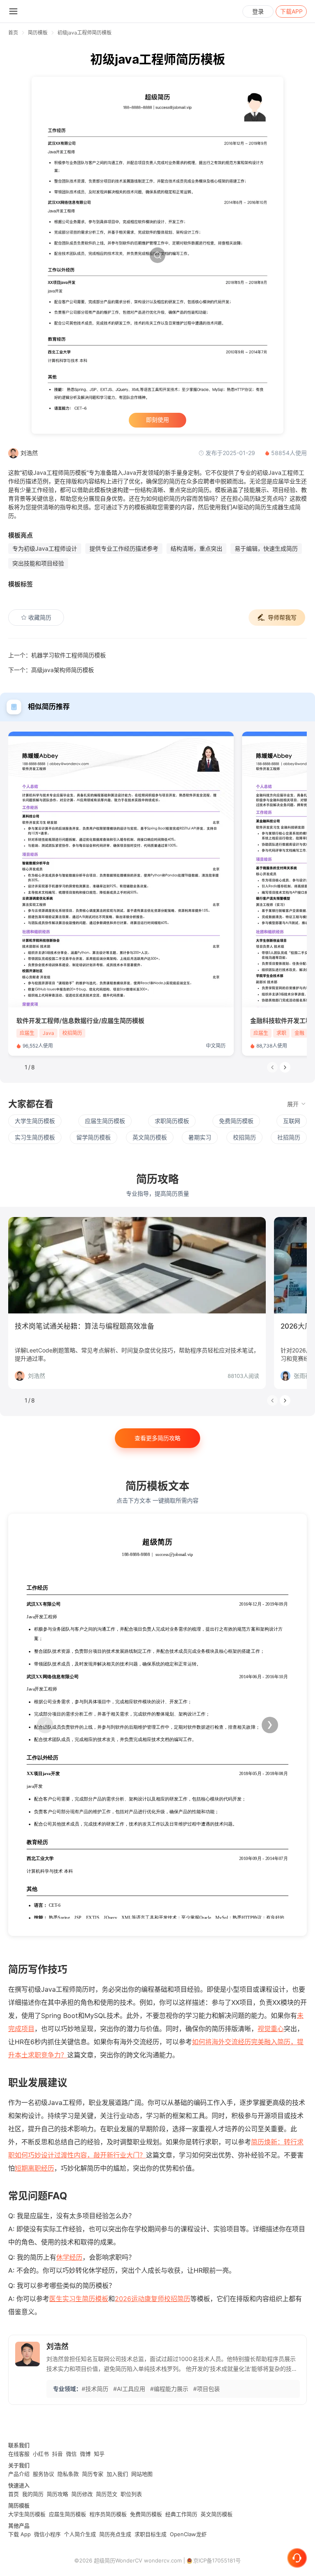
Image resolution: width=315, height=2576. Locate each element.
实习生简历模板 (35, 1137)
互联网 (292, 1121)
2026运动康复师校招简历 (153, 2299)
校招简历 (244, 1137)
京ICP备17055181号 (217, 2560)
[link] (38, 33)
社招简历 (289, 1137)
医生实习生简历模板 (79, 2299)
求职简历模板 (172, 1121)
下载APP (291, 11)
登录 (258, 11)
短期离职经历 (34, 2168)
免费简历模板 (236, 1121)
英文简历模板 (150, 1137)
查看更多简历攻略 (157, 1438)
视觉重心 (271, 2029)
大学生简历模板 (35, 1121)
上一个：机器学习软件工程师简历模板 (57, 655)
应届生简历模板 (105, 1121)
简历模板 (38, 33)
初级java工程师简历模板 (84, 33)
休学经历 (69, 2257)
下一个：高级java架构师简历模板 (51, 670)
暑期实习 (200, 1137)
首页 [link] (13, 33)
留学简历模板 (94, 1137)
